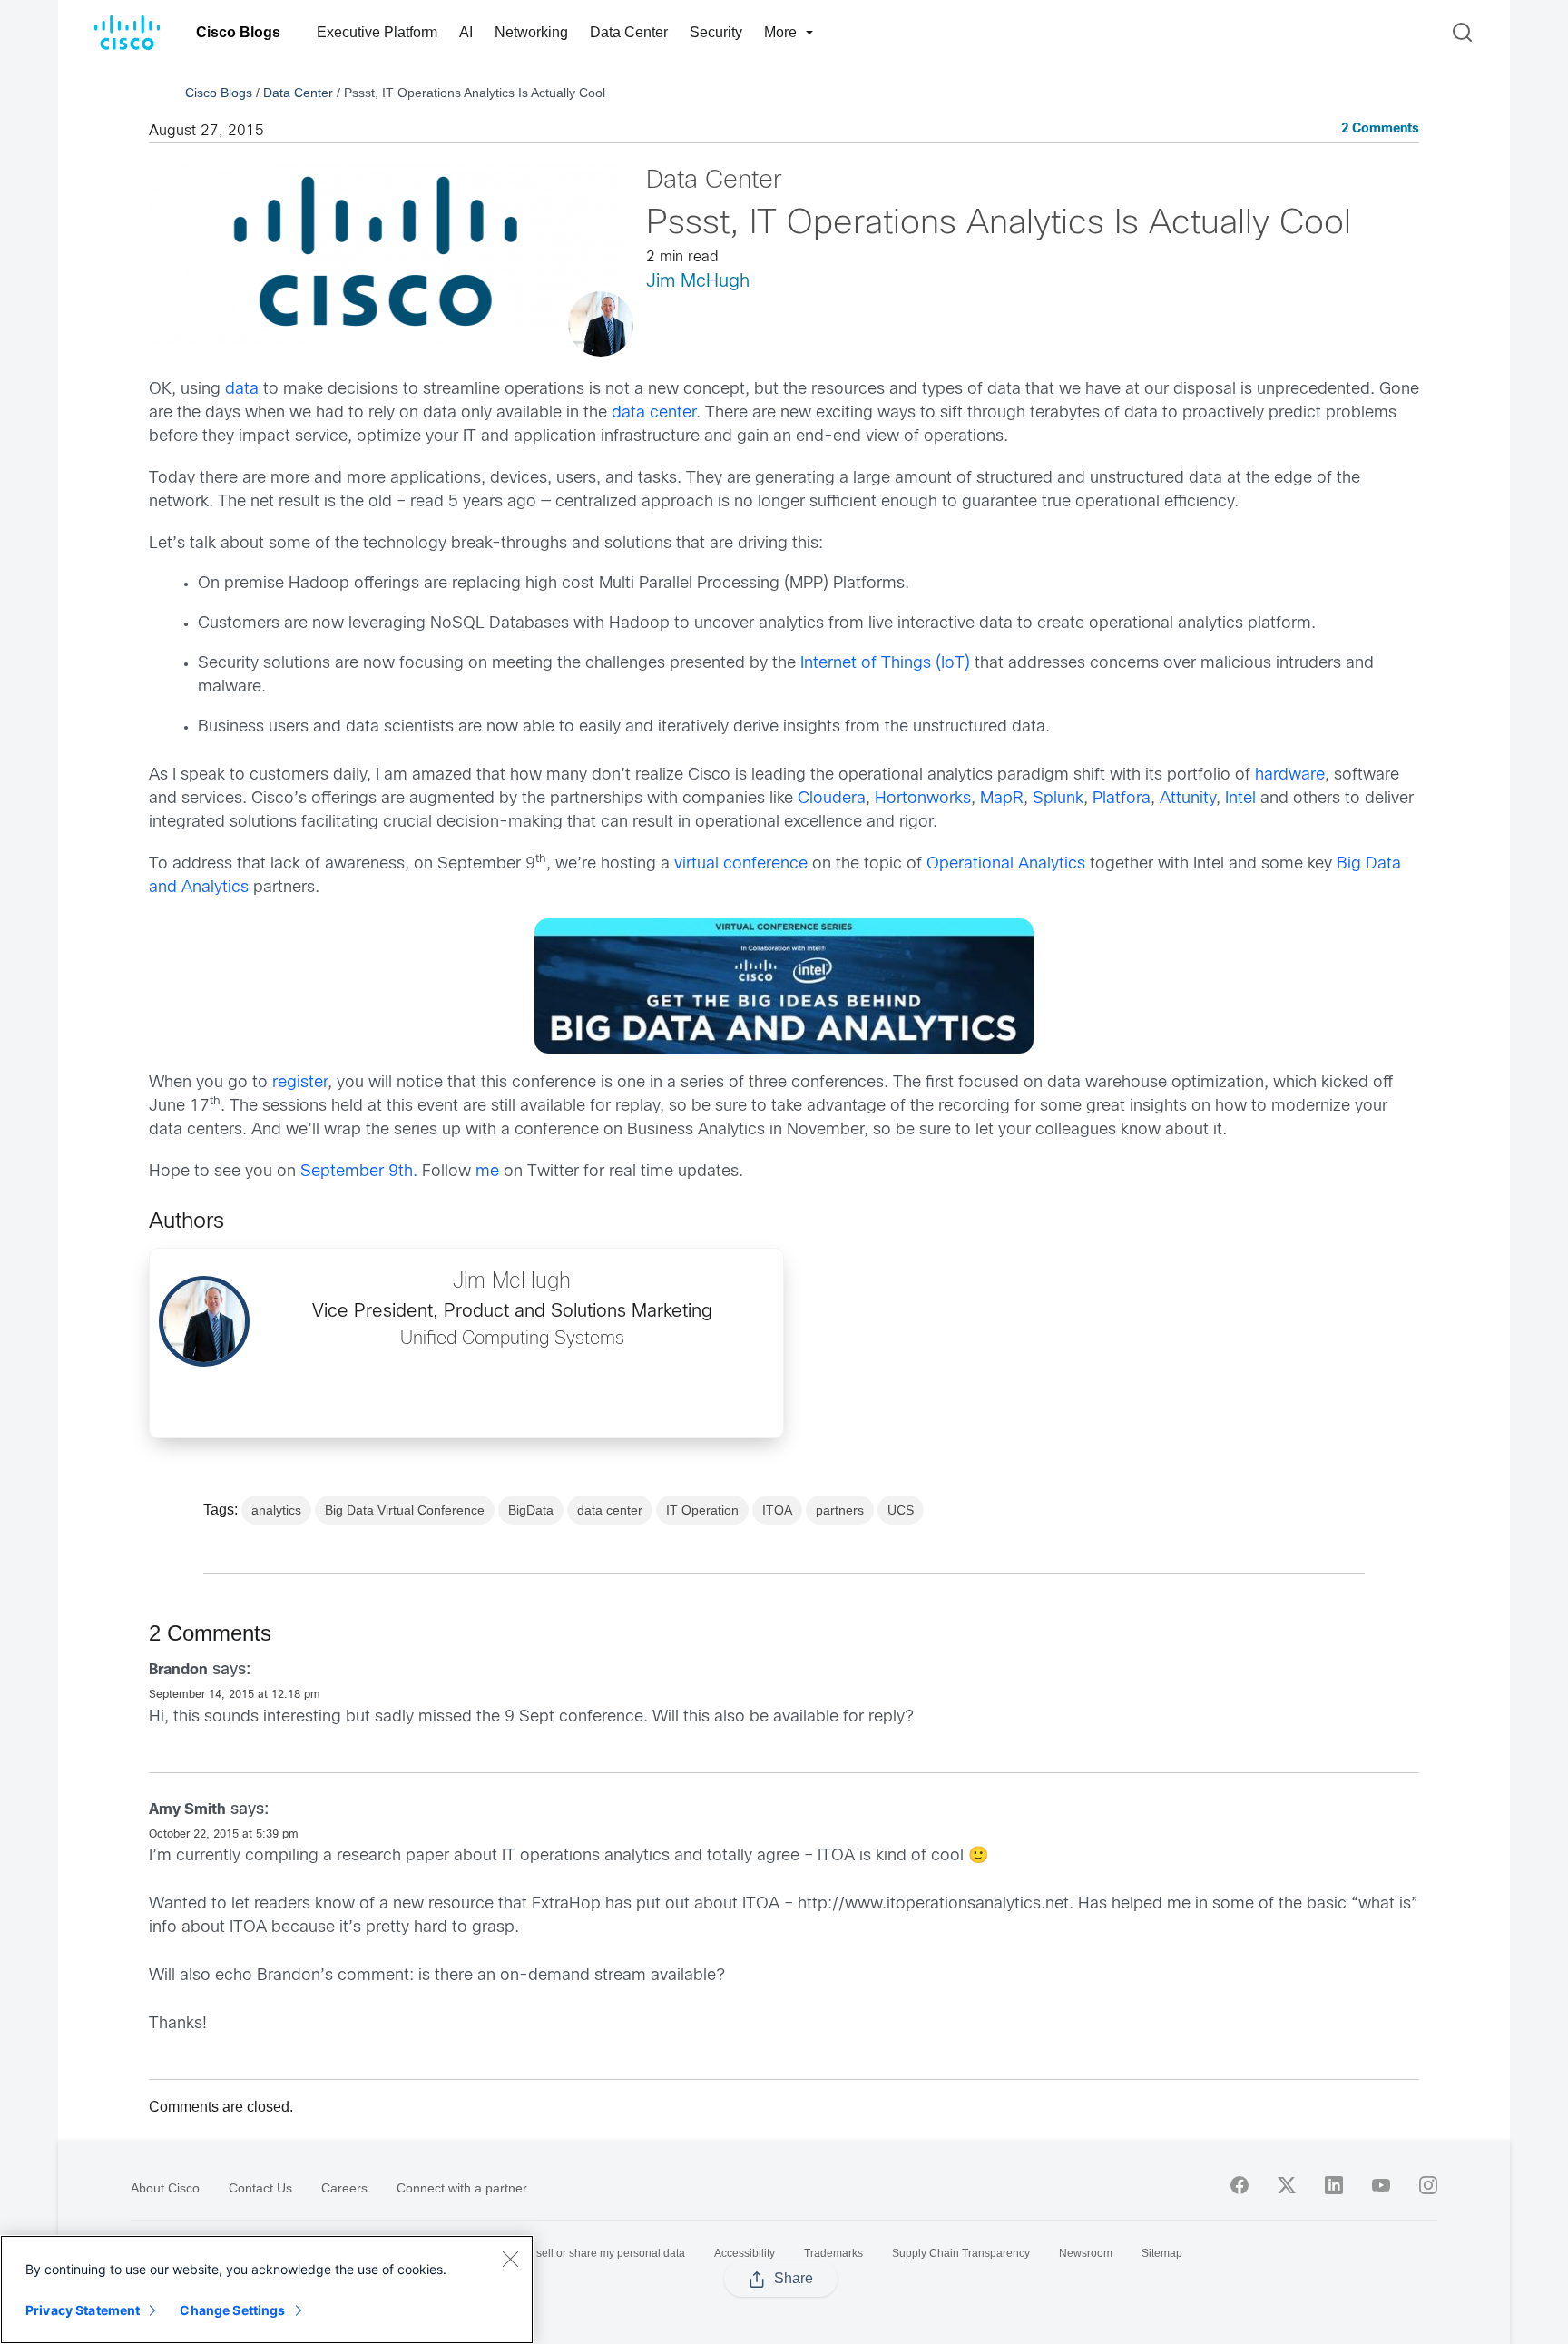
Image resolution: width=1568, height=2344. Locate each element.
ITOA (777, 1510)
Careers (344, 2188)
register (300, 1083)
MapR (1002, 799)
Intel (1240, 799)
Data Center (629, 32)
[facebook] (1240, 2185)
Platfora (1122, 799)
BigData (531, 1510)
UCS (901, 1510)
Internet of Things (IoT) (885, 664)
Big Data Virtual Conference (405, 1510)
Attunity (1186, 799)
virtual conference (741, 864)
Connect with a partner (462, 2188)
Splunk (1058, 799)
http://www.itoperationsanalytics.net (933, 1904)
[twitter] (1287, 2185)
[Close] (510, 2259)
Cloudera (832, 799)
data (242, 390)
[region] (267, 2290)
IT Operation (702, 1510)
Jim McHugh (698, 282)
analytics (276, 1510)
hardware (1290, 775)
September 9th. (357, 1172)
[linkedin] (1334, 2185)
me (487, 1172)
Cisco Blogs (238, 32)
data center (652, 413)
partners (840, 1510)
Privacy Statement (83, 2310)
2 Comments (1380, 129)
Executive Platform (377, 32)
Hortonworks (923, 799)
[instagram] (1428, 2185)
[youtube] (1381, 2185)
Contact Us (260, 2188)
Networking (531, 32)
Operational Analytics (1006, 864)
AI (466, 32)
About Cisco (165, 2188)
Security (716, 32)
